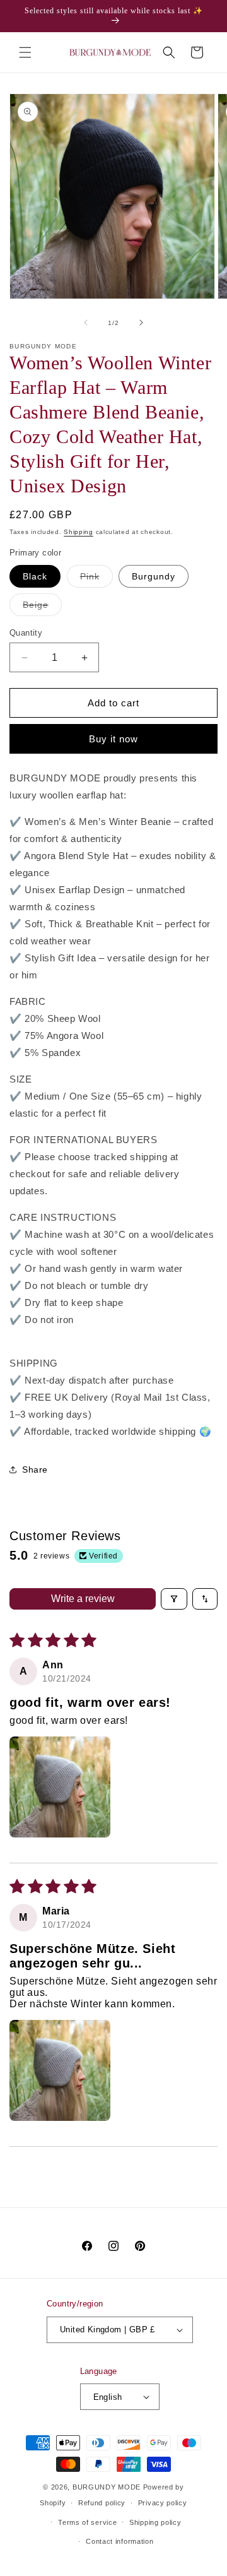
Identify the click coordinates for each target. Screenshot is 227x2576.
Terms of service (87, 2522)
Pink (96, 579)
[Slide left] (86, 323)
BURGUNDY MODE (107, 2487)
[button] (25, 52)
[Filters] (174, 1599)
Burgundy (154, 576)
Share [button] (35, 1469)
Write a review (83, 1599)
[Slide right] (141, 323)
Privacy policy (163, 2503)
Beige (42, 608)
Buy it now (113, 739)
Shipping (79, 532)
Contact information (119, 2541)
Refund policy (102, 2503)
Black (35, 576)
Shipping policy (155, 2522)
